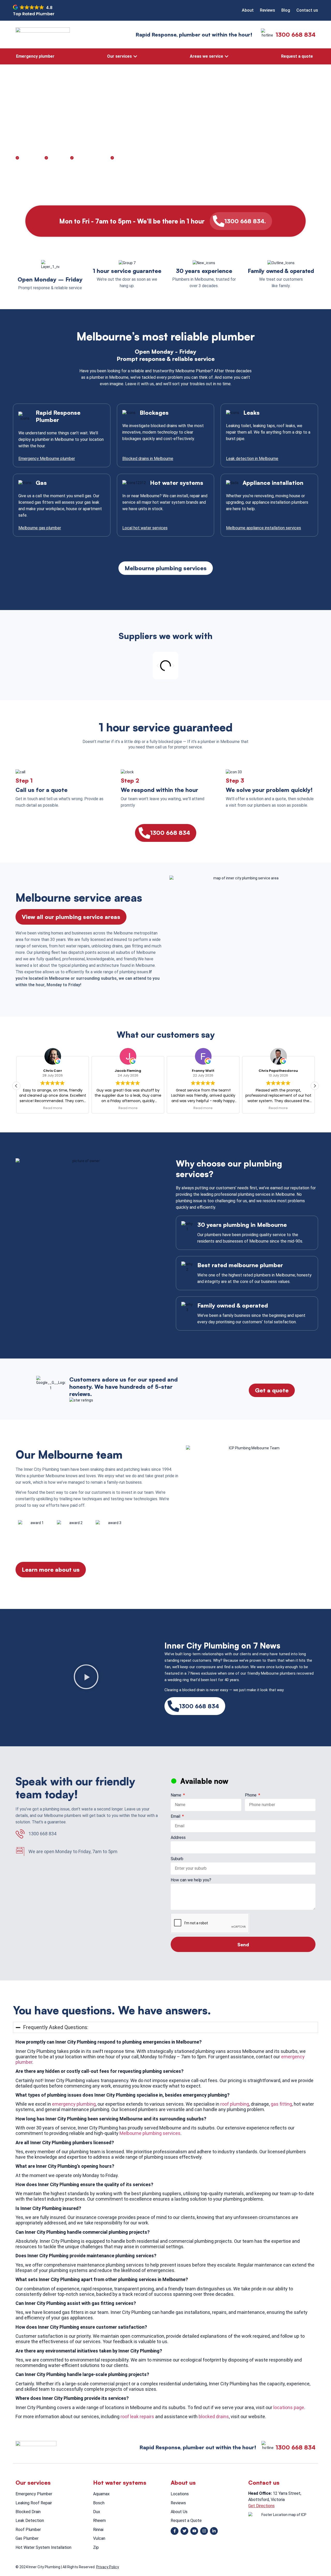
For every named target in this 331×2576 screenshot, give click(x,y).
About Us (179, 2512)
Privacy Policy (108, 2567)
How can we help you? (191, 1880)
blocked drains (214, 2417)
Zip (96, 2547)
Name (176, 1795)
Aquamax (101, 2494)
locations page (289, 2407)
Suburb (177, 1859)
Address (178, 1838)
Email (176, 1817)
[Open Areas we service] (227, 56)
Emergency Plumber (34, 2494)
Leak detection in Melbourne (252, 459)
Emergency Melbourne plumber (47, 459)
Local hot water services (145, 528)
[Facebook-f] (175, 2531)
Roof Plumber (28, 2530)
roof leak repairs (137, 2417)
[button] (158, 666)
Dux (97, 2512)
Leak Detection (30, 2521)
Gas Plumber (27, 2538)
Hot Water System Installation (43, 2547)
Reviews (178, 2503)
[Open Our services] (135, 56)
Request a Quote (186, 2521)
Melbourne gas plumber (40, 528)
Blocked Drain (28, 2512)
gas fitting (281, 2104)
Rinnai (98, 2530)
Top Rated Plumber (34, 14)
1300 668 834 (296, 35)
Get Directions (261, 2506)
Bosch (99, 2503)
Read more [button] (86, 1108)
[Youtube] (194, 2531)
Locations (180, 2494)
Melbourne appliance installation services (264, 528)
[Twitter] (184, 2531)
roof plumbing (235, 2104)
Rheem (99, 2521)
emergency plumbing (74, 2104)
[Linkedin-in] (214, 2531)
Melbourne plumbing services (150, 2133)
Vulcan (99, 2538)
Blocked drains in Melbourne (148, 459)
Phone (251, 1795)
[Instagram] (204, 2531)
